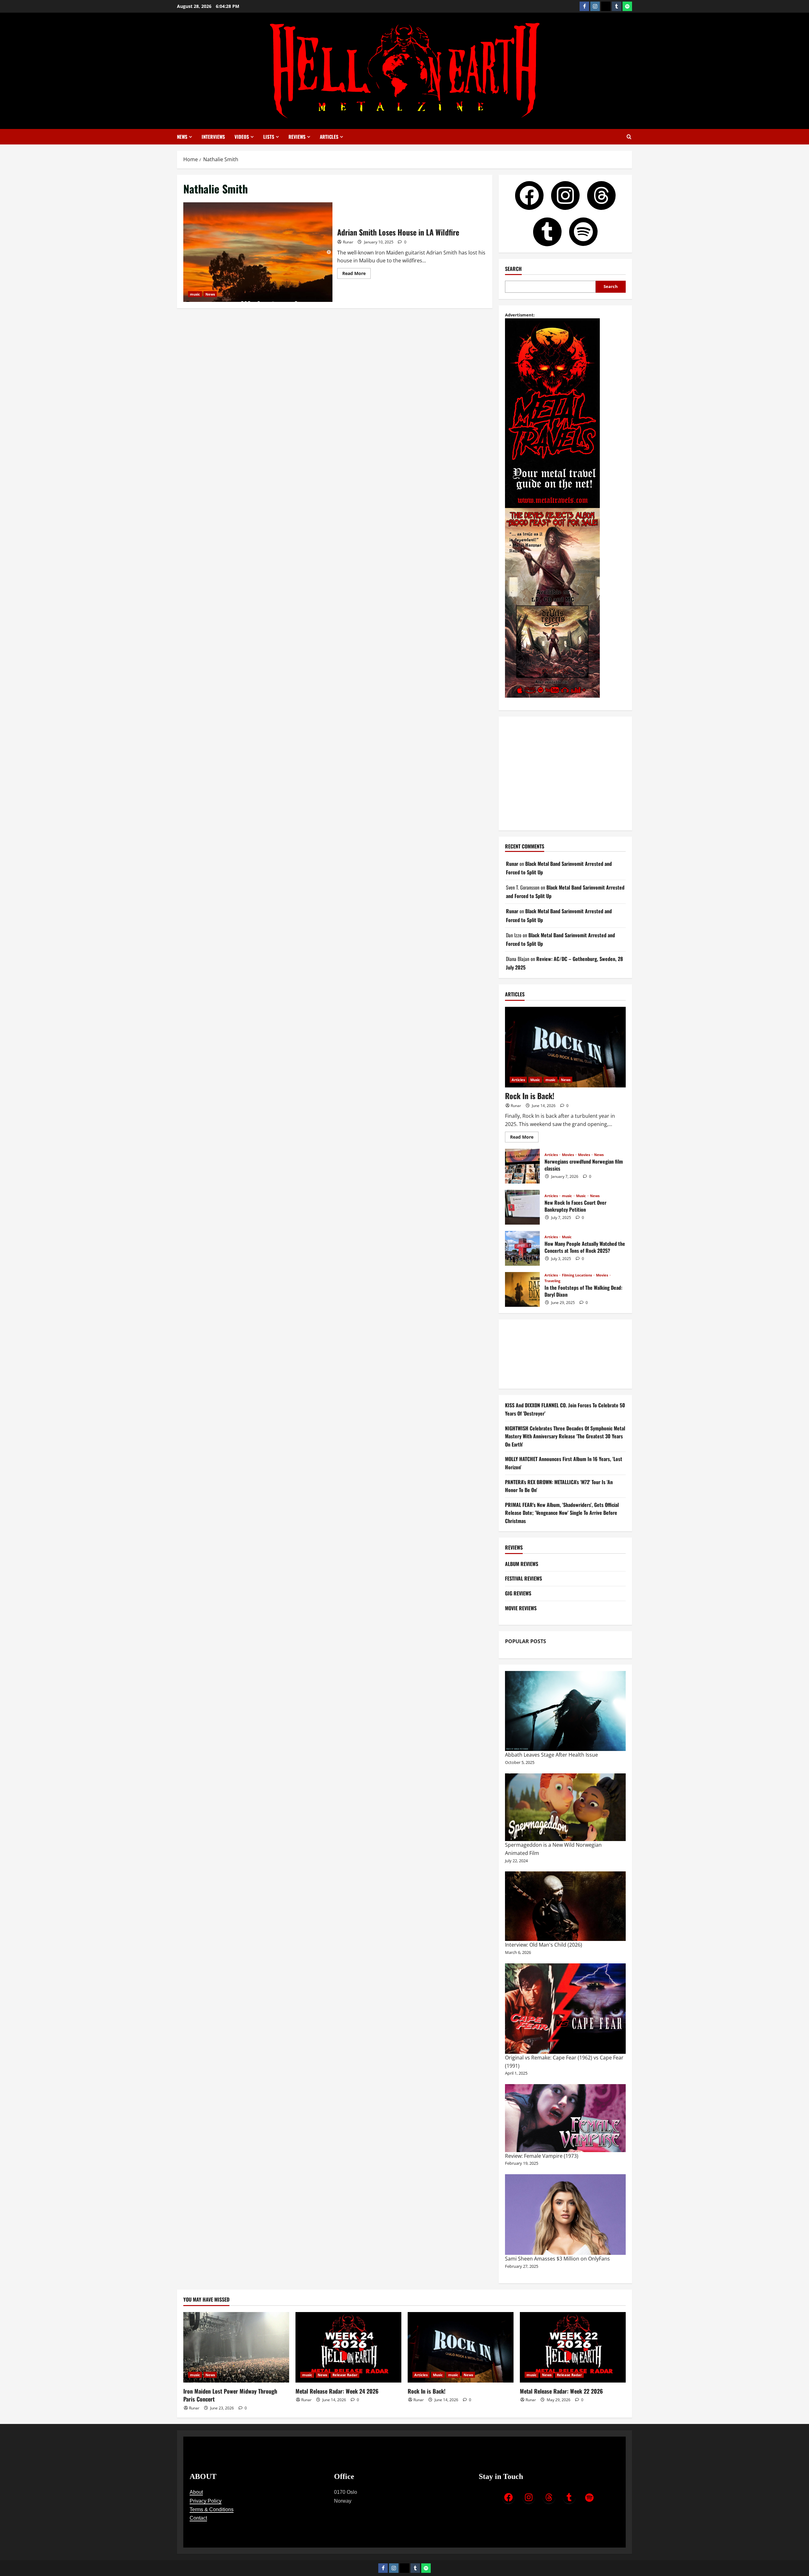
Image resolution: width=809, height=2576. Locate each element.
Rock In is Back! (530, 1096)
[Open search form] (629, 137)
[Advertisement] (565, 774)
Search (513, 269)
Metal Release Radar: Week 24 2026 (337, 2391)
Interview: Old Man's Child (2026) (544, 1945)
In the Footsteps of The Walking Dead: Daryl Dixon (522, 1289)
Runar (348, 242)
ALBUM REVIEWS (522, 1564)
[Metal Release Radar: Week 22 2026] (573, 2347)
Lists (269, 137)
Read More (356, 272)
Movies (568, 1155)
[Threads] (606, 6)
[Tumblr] (617, 6)
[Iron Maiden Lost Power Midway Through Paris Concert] (236, 2347)
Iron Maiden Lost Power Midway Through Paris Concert (230, 2395)
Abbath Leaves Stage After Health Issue (551, 1755)
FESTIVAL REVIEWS (523, 1578)
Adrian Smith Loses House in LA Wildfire (258, 252)
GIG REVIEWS (518, 1593)
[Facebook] (584, 6)
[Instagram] (595, 6)
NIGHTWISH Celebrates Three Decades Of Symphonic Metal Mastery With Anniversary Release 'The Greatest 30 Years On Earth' (565, 1436)
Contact (198, 2518)
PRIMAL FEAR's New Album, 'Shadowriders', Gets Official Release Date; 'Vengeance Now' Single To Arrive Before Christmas (562, 1513)
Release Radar (345, 2375)
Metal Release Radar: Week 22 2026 (561, 2391)
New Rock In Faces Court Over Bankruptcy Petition (522, 1207)
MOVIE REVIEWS (521, 1608)
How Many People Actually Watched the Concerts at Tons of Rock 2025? (522, 1248)
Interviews (213, 137)
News (182, 137)
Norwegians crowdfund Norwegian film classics (522, 1166)
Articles (329, 137)
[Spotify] (627, 6)
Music (535, 1080)
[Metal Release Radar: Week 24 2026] (348, 2347)
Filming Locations (577, 1275)
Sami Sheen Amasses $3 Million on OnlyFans (557, 2259)
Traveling (552, 1281)
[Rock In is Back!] (565, 1047)
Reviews (297, 137)
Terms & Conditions (212, 2509)
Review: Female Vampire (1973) (542, 2156)
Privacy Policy (206, 2501)
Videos (242, 137)
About (196, 2492)
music (195, 294)
